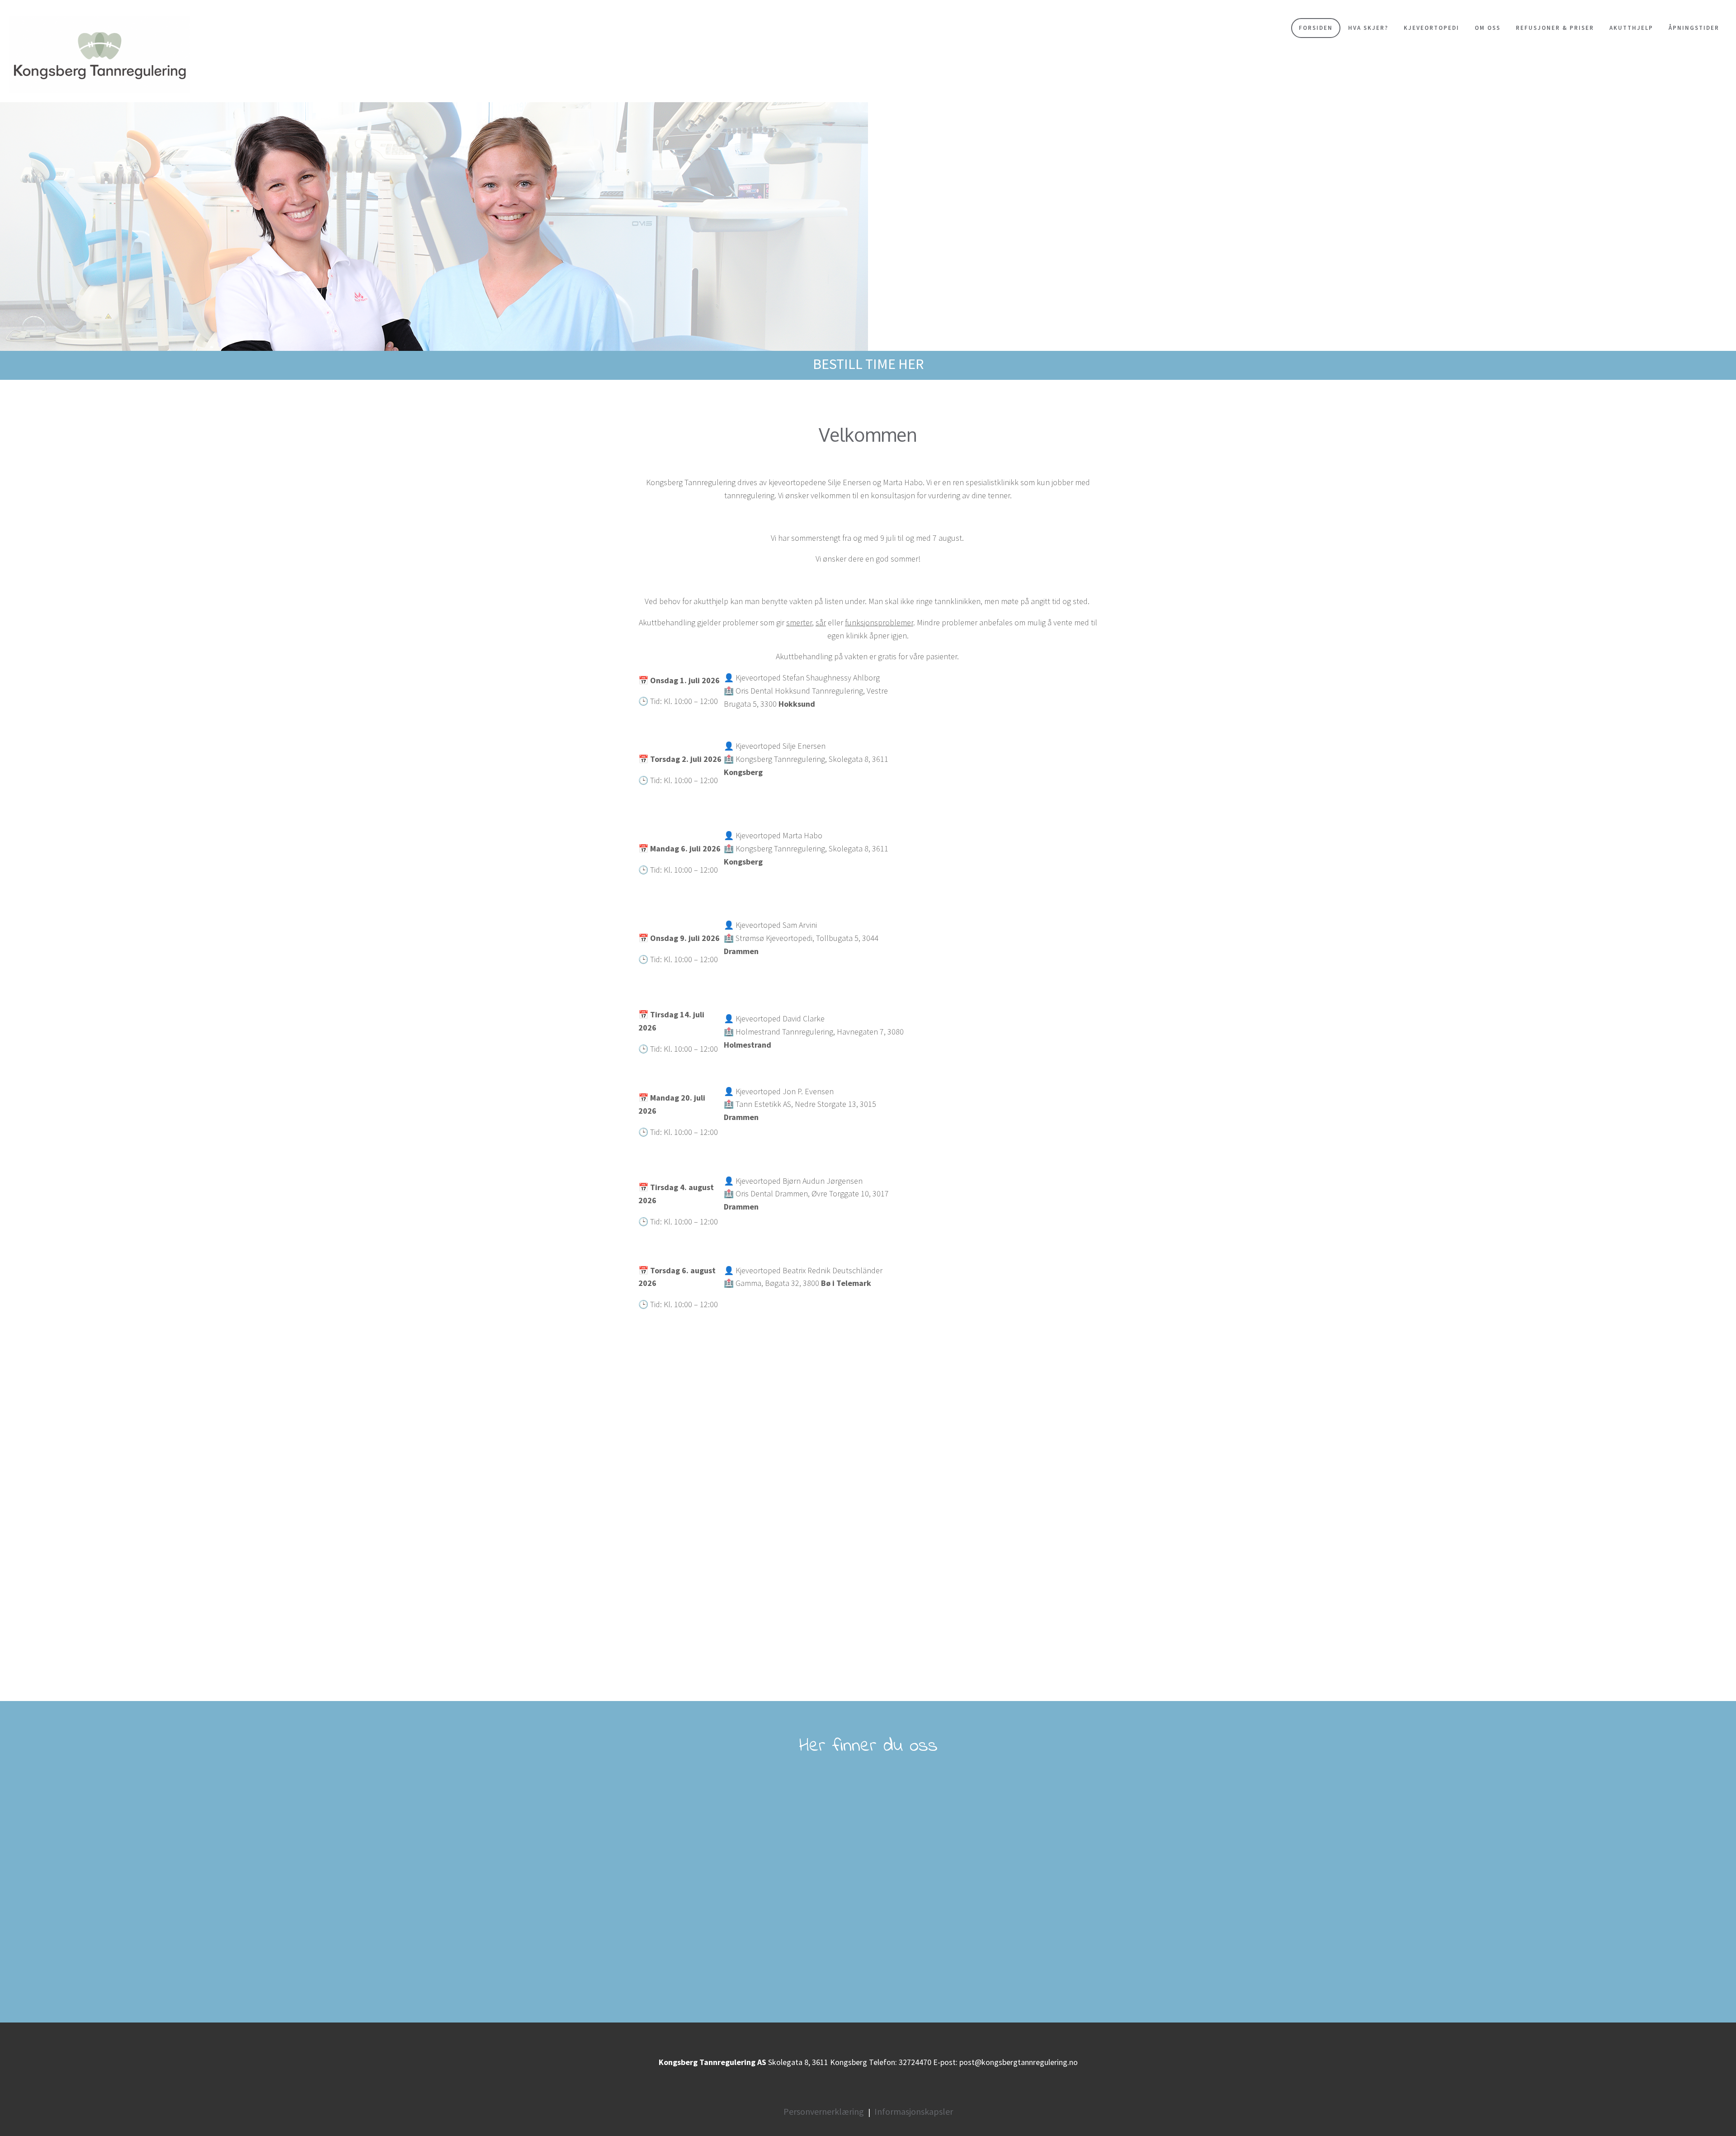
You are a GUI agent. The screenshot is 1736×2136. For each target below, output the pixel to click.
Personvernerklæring (824, 2111)
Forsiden (1316, 28)
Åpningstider (1694, 28)
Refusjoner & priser (1555, 28)
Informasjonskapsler (914, 2111)
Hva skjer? (1368, 28)
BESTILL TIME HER (868, 364)
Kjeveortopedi (1432, 28)
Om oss (1488, 28)
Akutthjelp (1631, 28)
